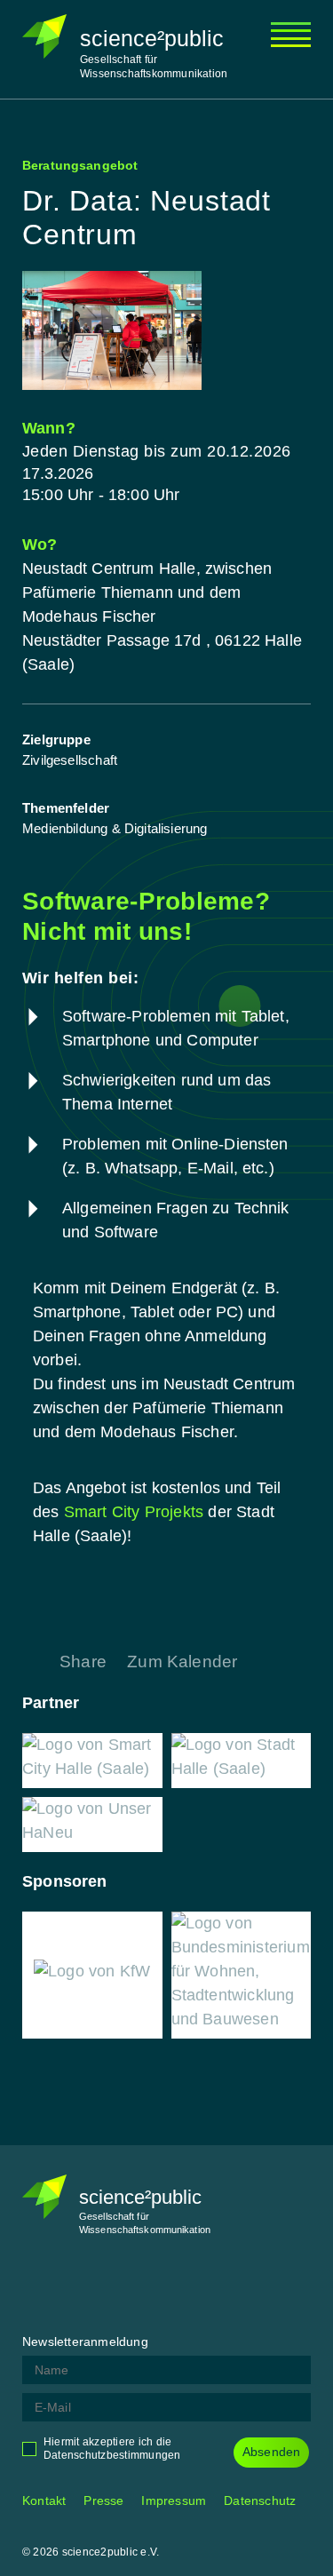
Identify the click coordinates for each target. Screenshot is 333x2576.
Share (83, 1662)
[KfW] (92, 1975)
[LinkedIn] (124, 2286)
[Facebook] (36, 2286)
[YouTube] (169, 2286)
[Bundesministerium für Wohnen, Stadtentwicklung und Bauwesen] (242, 1975)
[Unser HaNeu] (92, 1825)
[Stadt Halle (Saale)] (242, 1761)
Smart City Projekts (134, 1512)
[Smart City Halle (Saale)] (92, 1761)
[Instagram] (80, 2286)
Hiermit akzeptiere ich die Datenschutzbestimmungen (112, 2449)
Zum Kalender (182, 1662)
